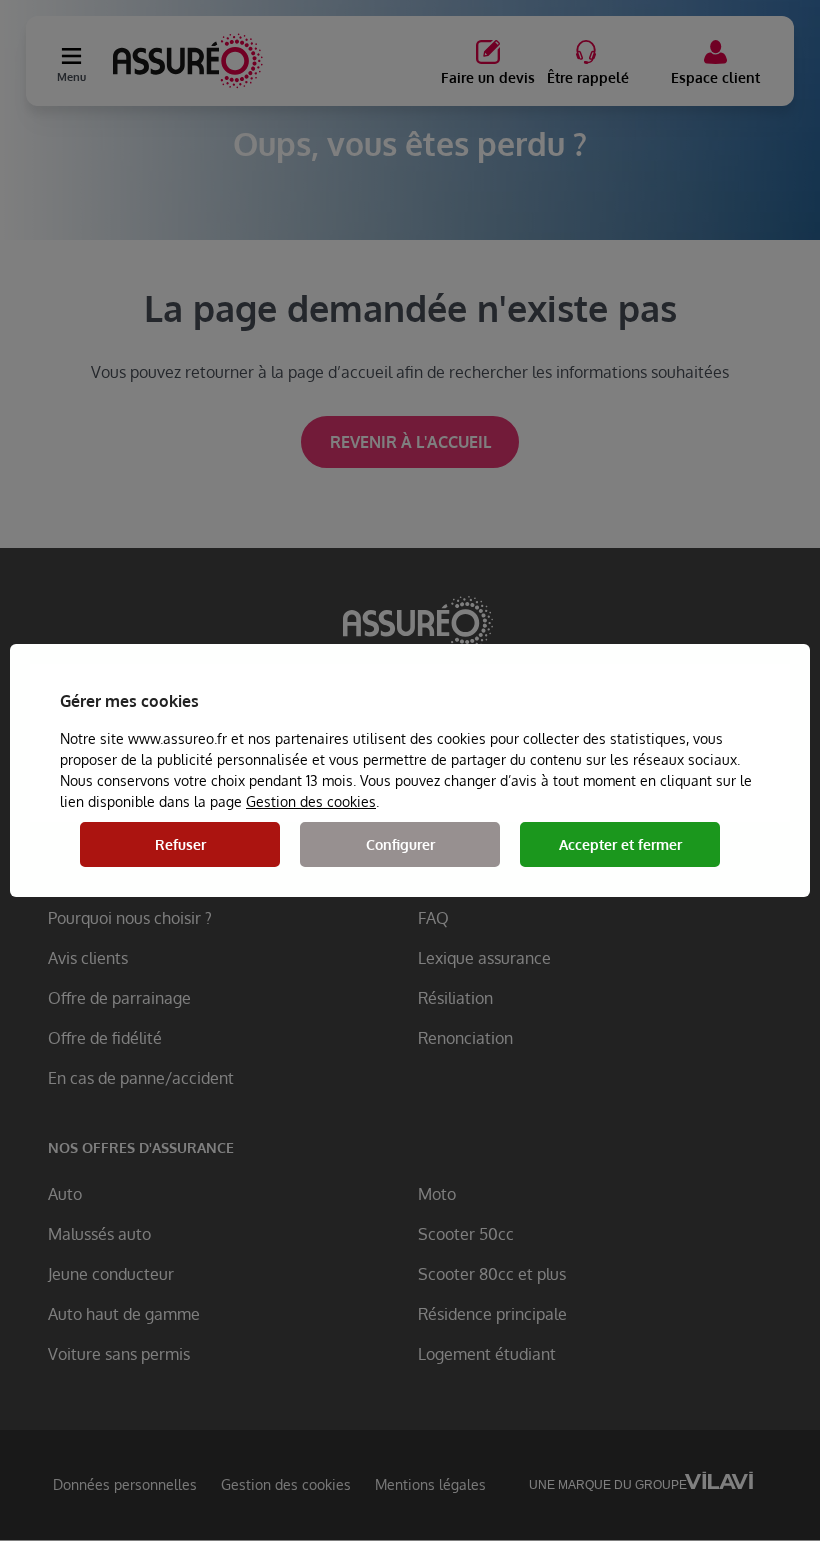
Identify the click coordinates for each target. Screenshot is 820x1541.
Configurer (400, 844)
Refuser (180, 844)
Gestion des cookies (311, 801)
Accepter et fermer (620, 844)
